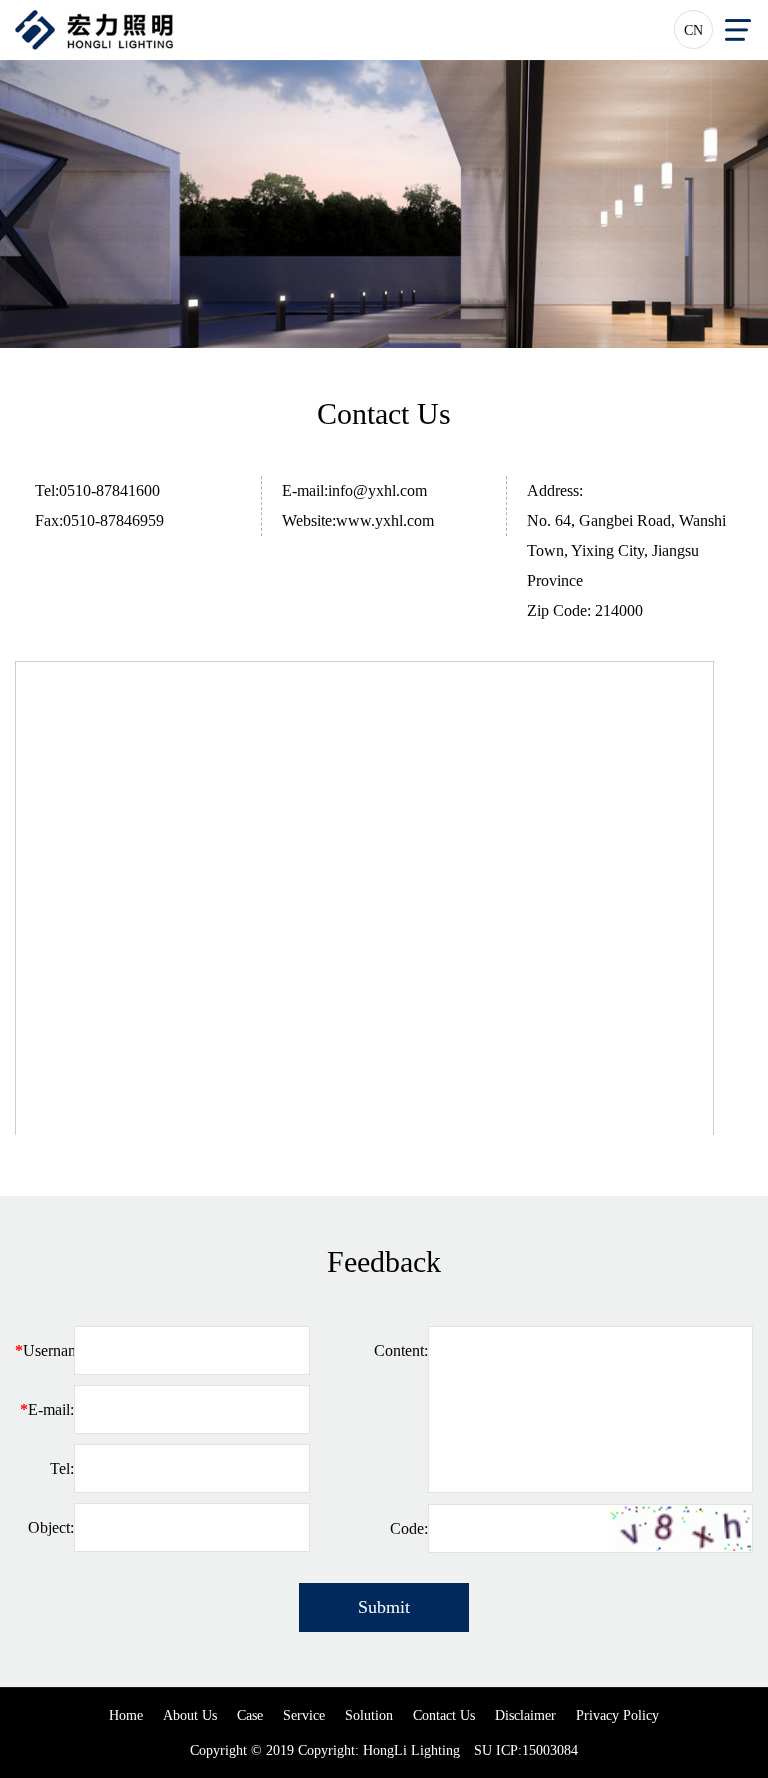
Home (126, 1715)
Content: (401, 1350)
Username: (44, 1350)
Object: (51, 1527)
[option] (384, 204)
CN (693, 30)
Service (304, 1715)
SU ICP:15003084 (526, 1750)
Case (250, 1715)
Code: (409, 1528)
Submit (384, 1607)
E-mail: (47, 1409)
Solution (369, 1715)
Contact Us (444, 1715)
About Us (190, 1715)
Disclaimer (525, 1715)
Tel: (62, 1468)
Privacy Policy (617, 1715)
